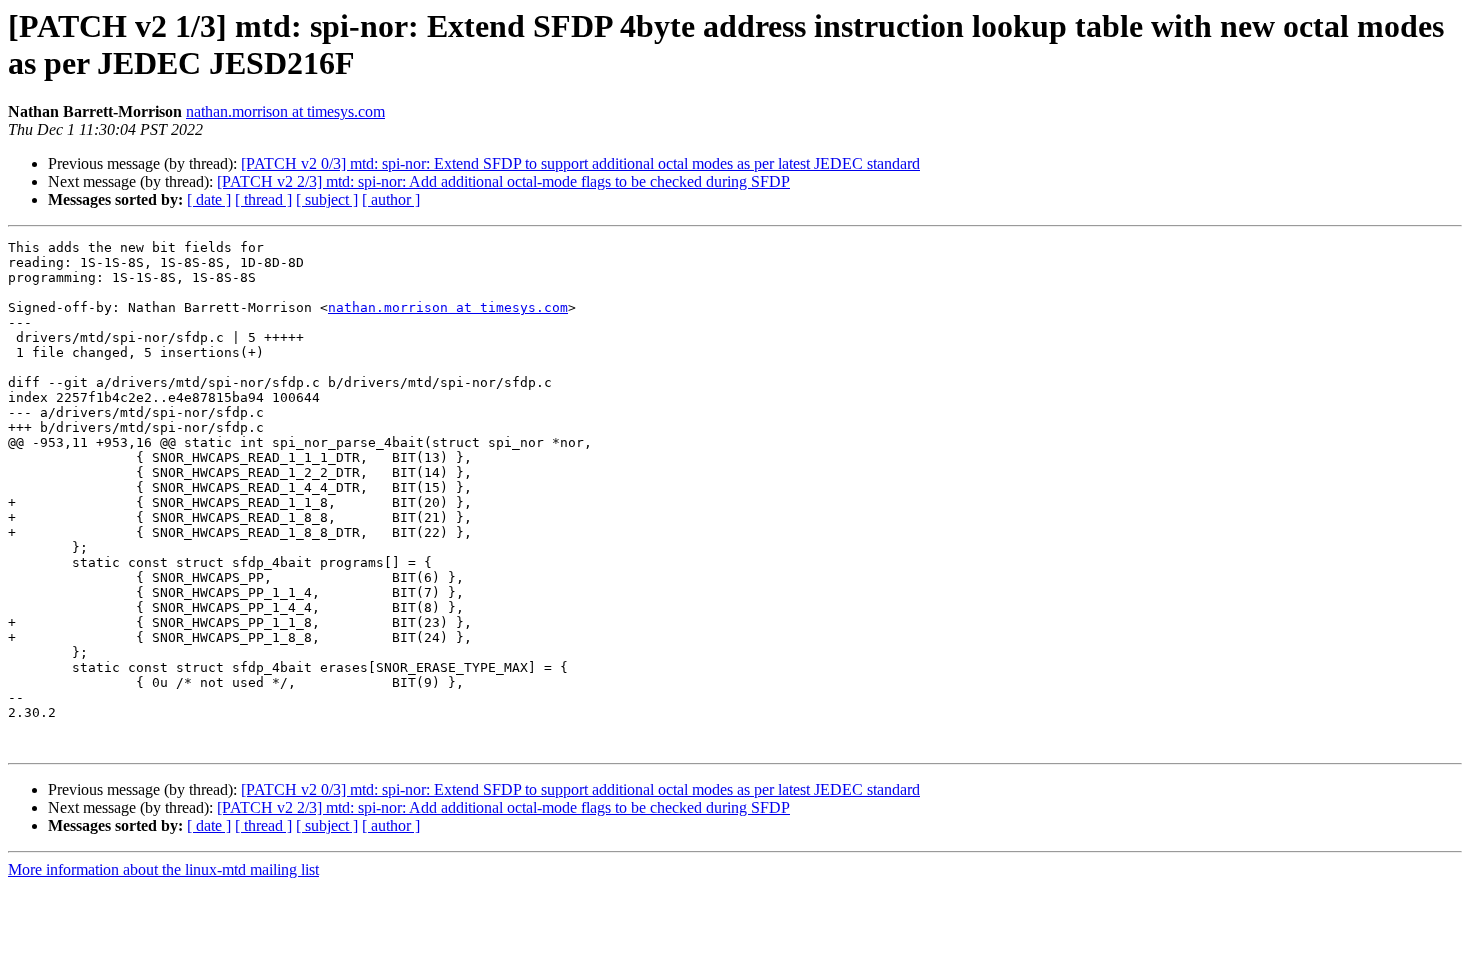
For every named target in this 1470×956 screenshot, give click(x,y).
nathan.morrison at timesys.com (285, 111)
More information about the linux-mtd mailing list (163, 869)
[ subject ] (327, 199)
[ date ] (209, 199)
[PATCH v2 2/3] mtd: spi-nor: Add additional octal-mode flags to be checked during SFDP (503, 181)
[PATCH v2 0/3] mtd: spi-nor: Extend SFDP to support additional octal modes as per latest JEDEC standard (580, 163)
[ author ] (391, 199)
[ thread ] (263, 199)
